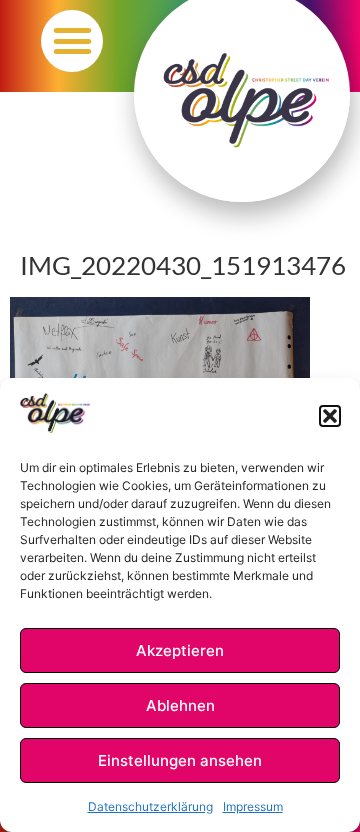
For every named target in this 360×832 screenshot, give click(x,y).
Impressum (253, 806)
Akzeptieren (180, 650)
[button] (330, 416)
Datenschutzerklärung (150, 806)
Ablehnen (180, 705)
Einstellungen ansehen (180, 760)
